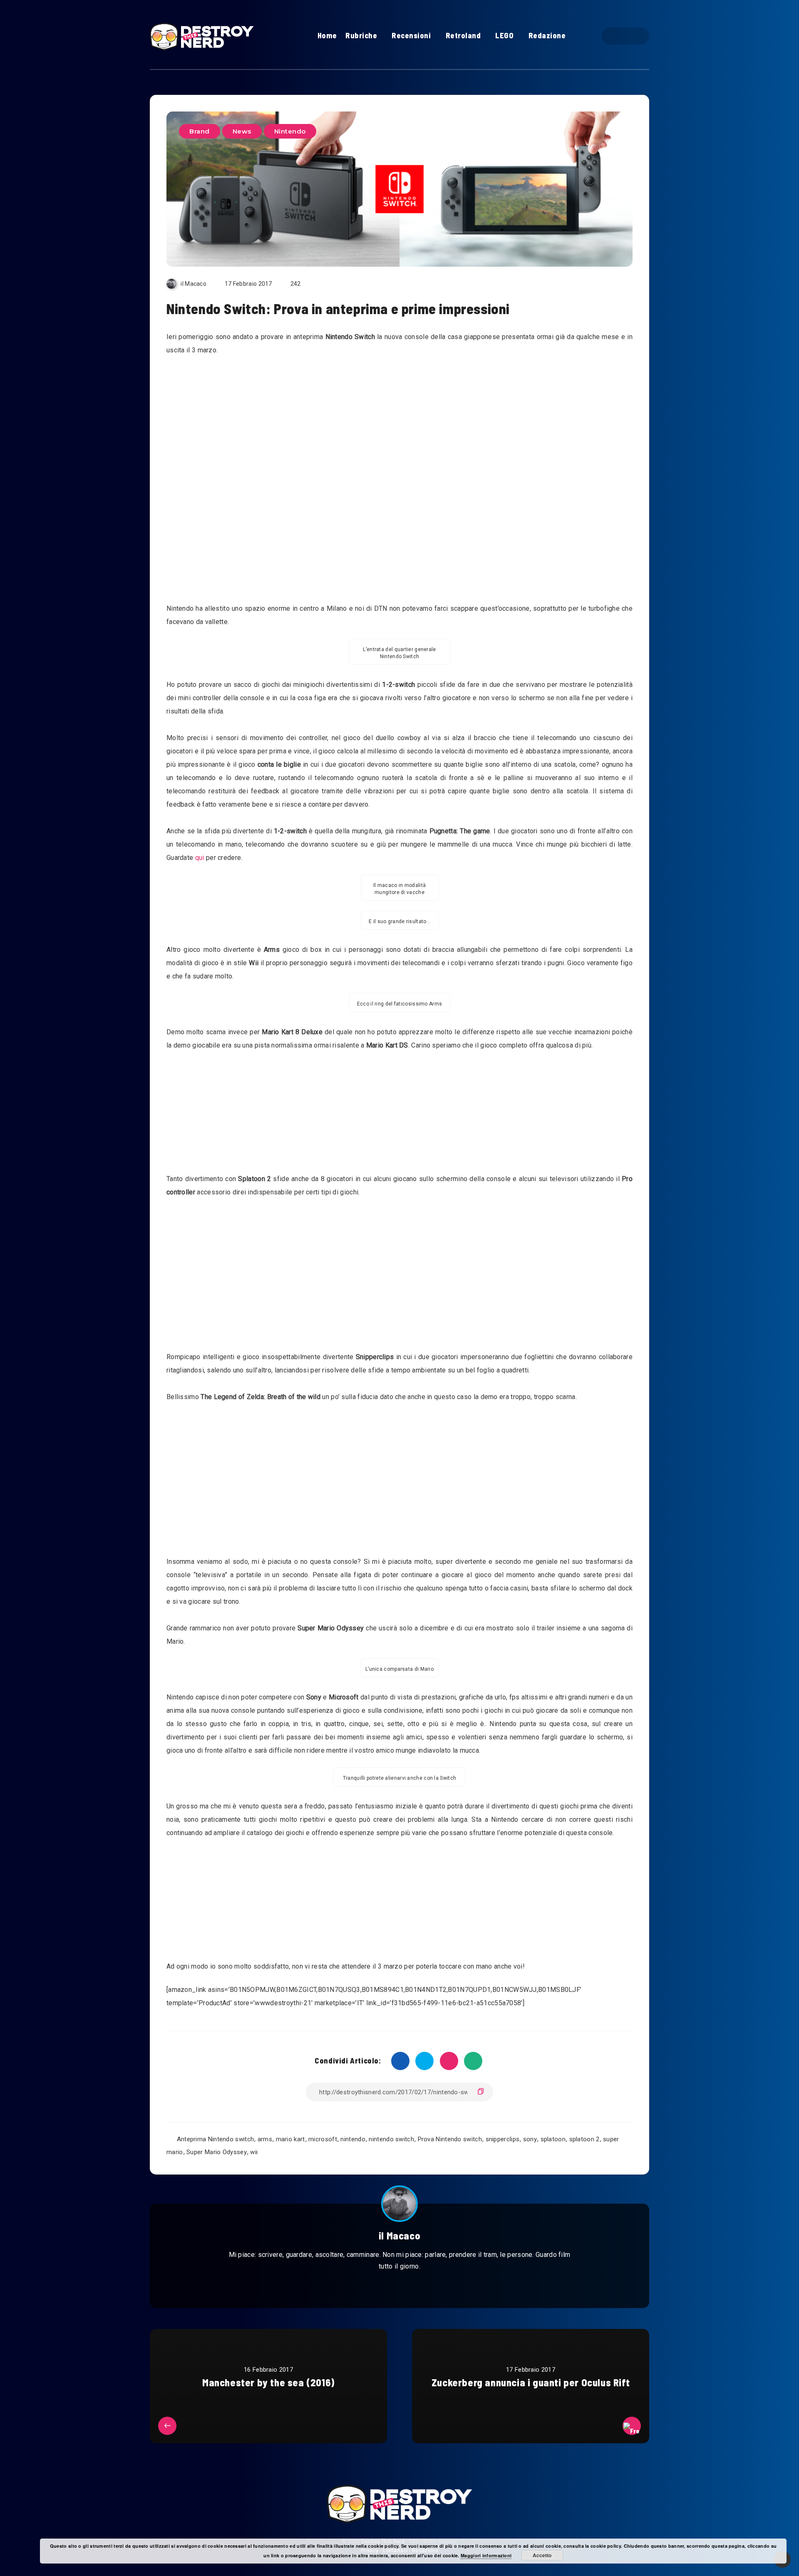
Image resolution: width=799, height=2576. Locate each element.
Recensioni (411, 35)
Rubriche (361, 35)
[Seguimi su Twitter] (390, 2287)
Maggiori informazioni (486, 2555)
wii (254, 2152)
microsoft (323, 2139)
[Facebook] (618, 36)
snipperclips (503, 2139)
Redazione (547, 35)
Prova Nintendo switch (450, 2139)
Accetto (542, 2555)
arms (265, 2139)
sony (530, 2139)
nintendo (353, 2139)
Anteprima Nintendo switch (216, 2139)
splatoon (553, 2139)
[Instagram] (633, 36)
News (242, 131)
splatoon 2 (584, 2139)
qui (200, 858)
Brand (200, 131)
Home (327, 35)
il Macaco (399, 2235)
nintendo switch (391, 2139)
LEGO (504, 35)
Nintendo (290, 131)
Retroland (463, 35)
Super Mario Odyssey (217, 2152)
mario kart (290, 2139)
